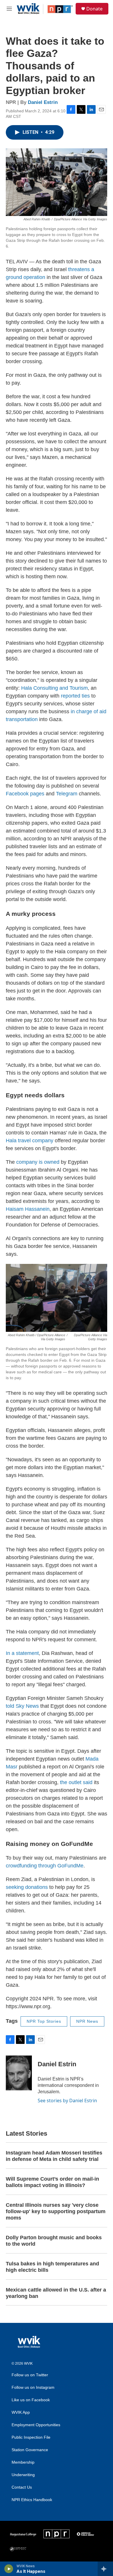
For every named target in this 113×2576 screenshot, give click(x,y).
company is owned (38, 1162)
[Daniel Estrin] (19, 2073)
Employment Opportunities (36, 2425)
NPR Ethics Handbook (32, 2500)
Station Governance (30, 2450)
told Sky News (22, 1706)
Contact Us (22, 2487)
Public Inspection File (31, 2437)
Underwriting (23, 2475)
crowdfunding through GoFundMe (45, 1866)
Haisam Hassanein (28, 1209)
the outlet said (76, 1782)
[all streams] (105, 2569)
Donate (94, 9)
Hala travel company (30, 1141)
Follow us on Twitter (30, 2375)
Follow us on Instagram (33, 2387)
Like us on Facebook (31, 2400)
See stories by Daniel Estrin (67, 2101)
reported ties (75, 696)
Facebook (17, 794)
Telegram (67, 794)
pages (37, 794)
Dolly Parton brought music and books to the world (54, 2241)
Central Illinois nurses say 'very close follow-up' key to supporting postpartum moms (56, 2211)
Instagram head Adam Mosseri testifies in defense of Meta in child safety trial (54, 2156)
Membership (23, 2462)
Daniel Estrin (43, 102)
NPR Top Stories (44, 2021)
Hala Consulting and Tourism (54, 688)
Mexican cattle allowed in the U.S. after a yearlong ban (56, 2293)
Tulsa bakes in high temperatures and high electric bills (52, 2267)
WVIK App (21, 2412)
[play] (9, 2569)
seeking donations (27, 1887)
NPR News (87, 2021)
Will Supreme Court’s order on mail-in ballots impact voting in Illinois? (52, 2182)
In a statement (22, 1653)
